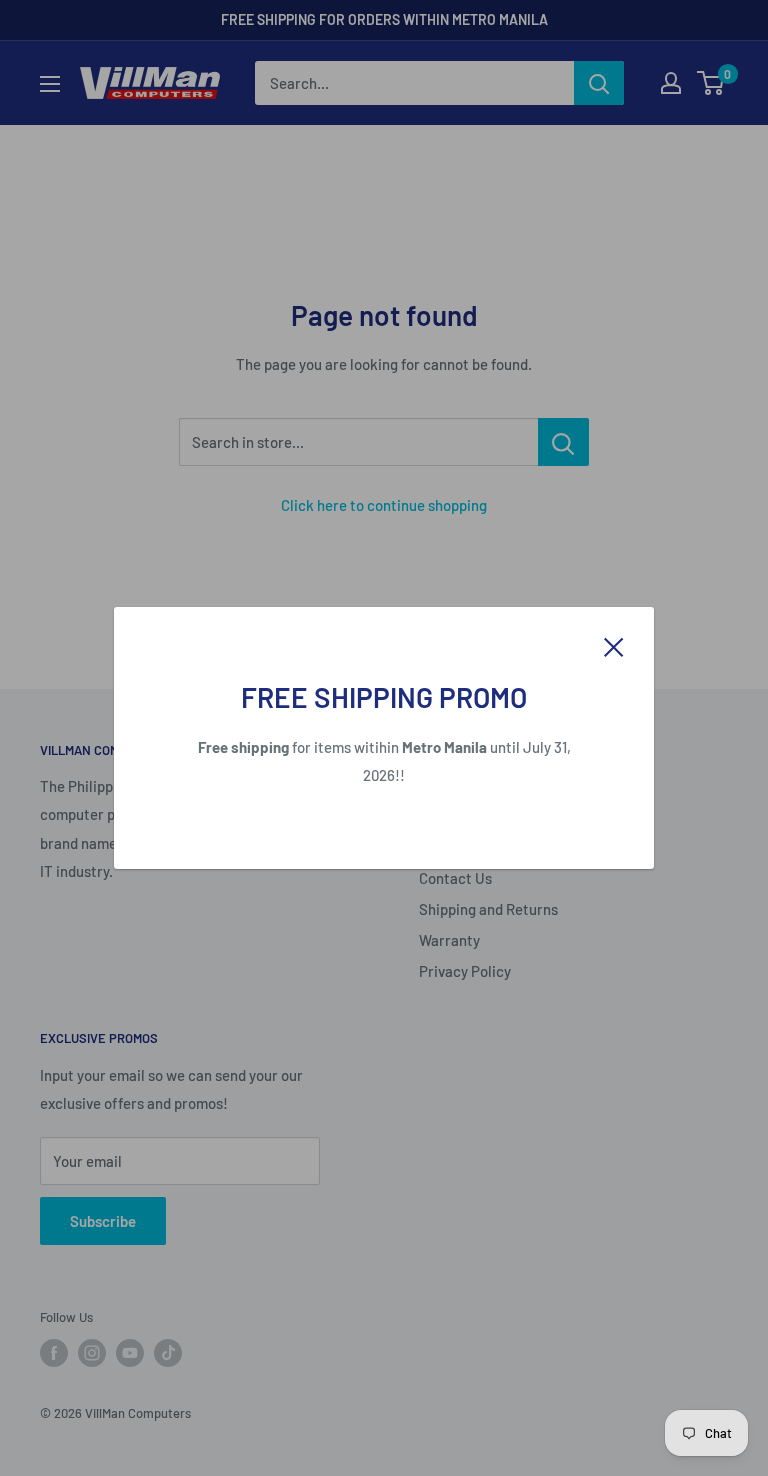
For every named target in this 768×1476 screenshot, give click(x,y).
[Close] (614, 645)
